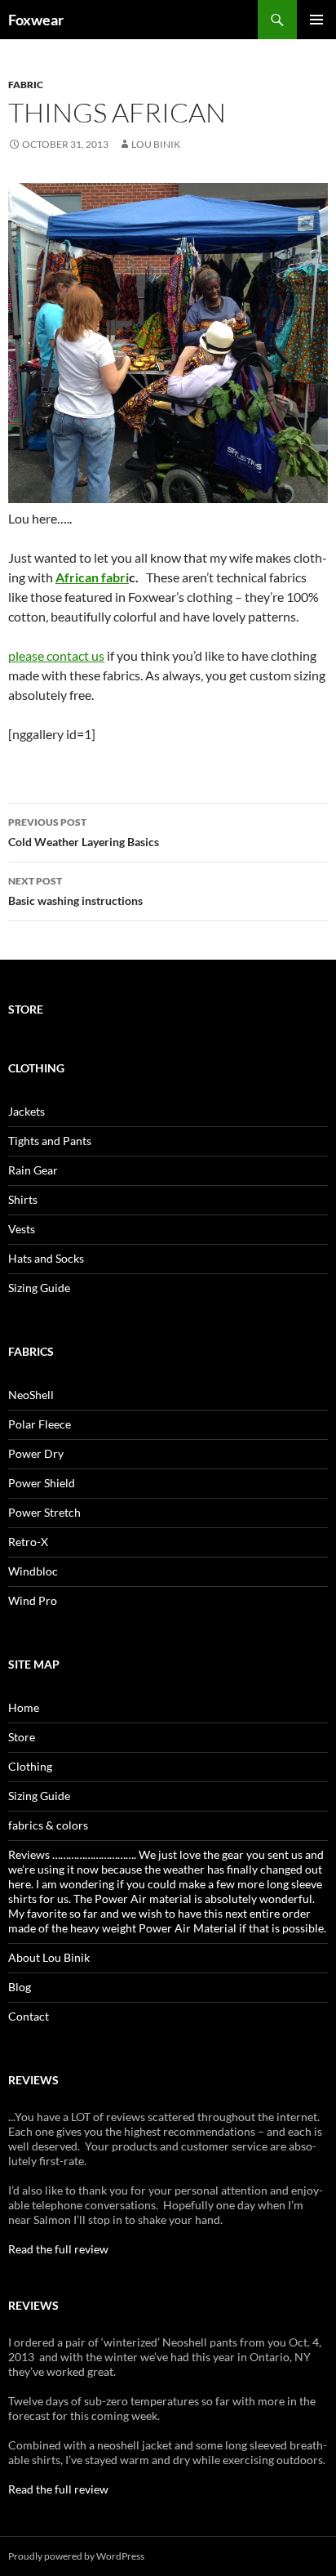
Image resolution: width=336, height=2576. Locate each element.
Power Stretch (44, 1512)
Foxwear (36, 20)
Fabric (26, 85)
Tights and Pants (50, 1141)
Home (24, 1707)
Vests (22, 1229)
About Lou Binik (49, 1957)
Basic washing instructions (75, 891)
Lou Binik (156, 144)
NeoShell (31, 1395)
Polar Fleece (40, 1424)
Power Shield (42, 1483)
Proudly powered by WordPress (76, 2556)
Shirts (23, 1199)
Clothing (30, 1766)
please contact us (56, 655)
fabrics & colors (48, 1825)
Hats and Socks (46, 1258)
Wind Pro (33, 1600)
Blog (20, 1987)
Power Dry (36, 1453)
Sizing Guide (39, 1288)
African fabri (92, 577)
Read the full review (58, 2249)
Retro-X (28, 1542)
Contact (29, 2016)
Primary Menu (316, 20)
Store (22, 1737)
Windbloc (33, 1571)
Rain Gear (33, 1170)
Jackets (27, 1111)
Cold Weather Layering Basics (84, 832)
